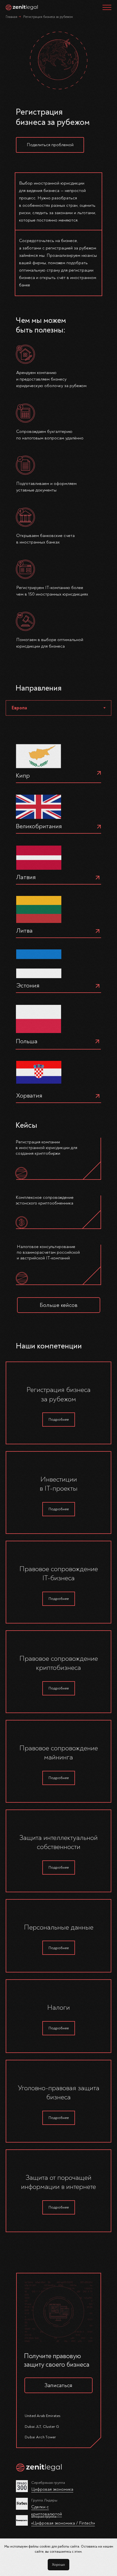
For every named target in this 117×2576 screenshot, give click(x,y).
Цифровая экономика (52, 2489)
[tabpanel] (58, 924)
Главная (12, 17)
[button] (50, 145)
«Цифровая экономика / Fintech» (63, 2523)
